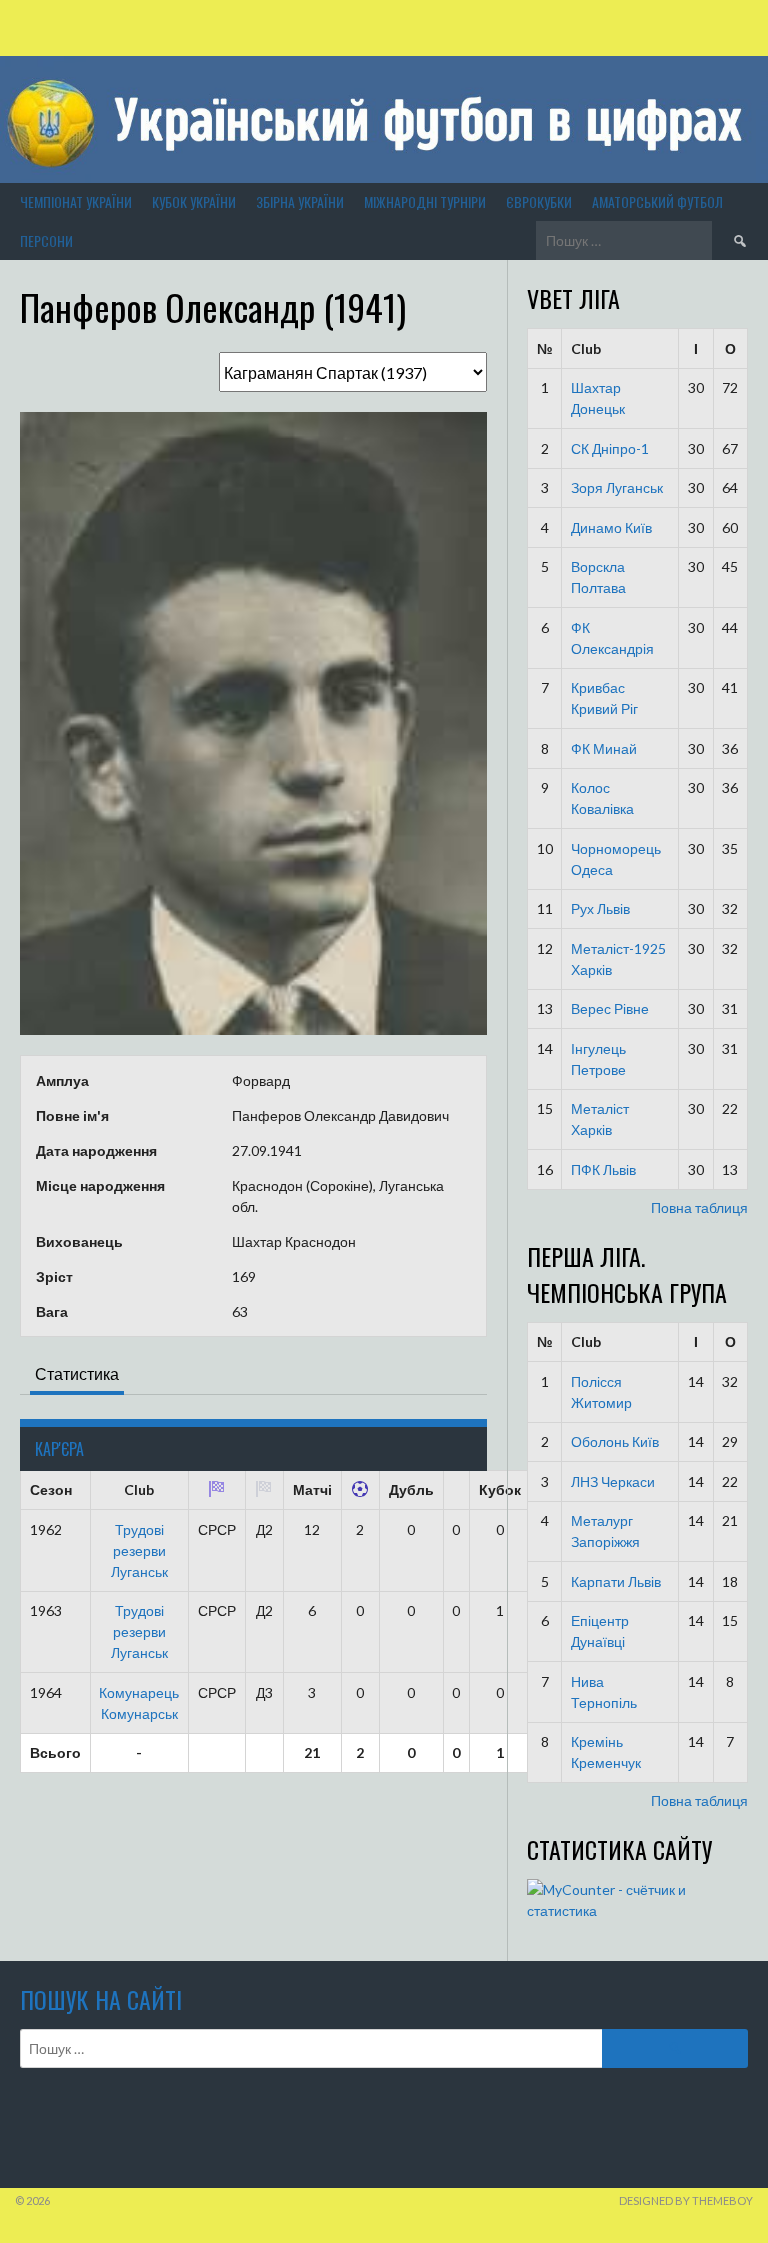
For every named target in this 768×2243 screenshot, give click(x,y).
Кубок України (194, 201)
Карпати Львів (616, 1581)
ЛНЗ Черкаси (613, 1481)
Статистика (77, 1373)
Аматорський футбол (657, 201)
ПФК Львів (603, 1169)
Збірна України (300, 201)
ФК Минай (604, 748)
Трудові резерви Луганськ (139, 1550)
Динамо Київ (611, 527)
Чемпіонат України (76, 201)
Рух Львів (600, 908)
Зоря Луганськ (617, 487)
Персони (46, 240)
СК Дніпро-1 (610, 448)
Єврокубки (539, 201)
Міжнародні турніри (425, 201)
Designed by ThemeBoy (686, 2200)
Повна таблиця (699, 1207)
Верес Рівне (610, 1008)
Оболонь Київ (615, 1441)
